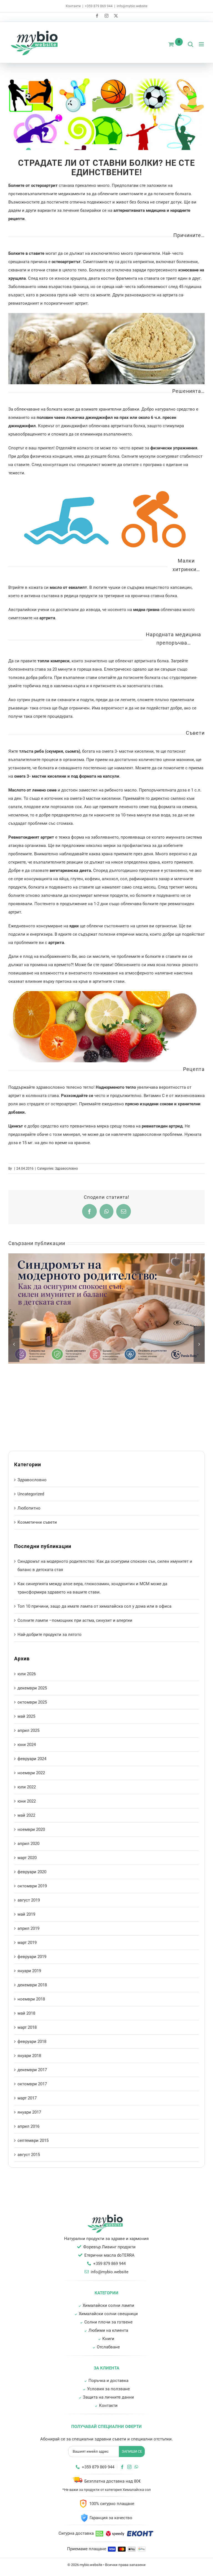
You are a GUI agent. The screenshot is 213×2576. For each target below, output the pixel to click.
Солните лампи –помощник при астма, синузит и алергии (75, 1620)
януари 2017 (29, 2112)
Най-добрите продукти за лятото (50, 1635)
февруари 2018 (32, 2042)
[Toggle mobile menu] (202, 44)
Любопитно (29, 1508)
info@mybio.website (132, 6)
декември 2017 (32, 2070)
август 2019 (29, 1900)
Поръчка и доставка (108, 2381)
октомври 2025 (32, 1702)
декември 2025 (32, 1688)
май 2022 (26, 1815)
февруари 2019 (32, 1957)
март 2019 (27, 1943)
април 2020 (28, 1844)
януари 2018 (29, 2056)
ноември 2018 (31, 1999)
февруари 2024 (32, 1759)
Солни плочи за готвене (108, 2322)
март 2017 (27, 2098)
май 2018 (26, 2013)
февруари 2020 (32, 1872)
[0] (171, 44)
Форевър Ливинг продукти (109, 2247)
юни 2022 (27, 1801)
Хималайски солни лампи (108, 2305)
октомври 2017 (32, 2084)
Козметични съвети (37, 1522)
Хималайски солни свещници (108, 2314)
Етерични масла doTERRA (109, 2255)
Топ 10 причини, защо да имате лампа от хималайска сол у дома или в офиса (94, 1606)
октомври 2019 (32, 1886)
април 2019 (28, 1928)
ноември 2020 (31, 1829)
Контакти (73, 6)
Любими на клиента (108, 2330)
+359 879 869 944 (99, 6)
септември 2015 (33, 2140)
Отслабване (108, 2347)
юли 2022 (27, 1787)
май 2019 (26, 1914)
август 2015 (29, 2155)
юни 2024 (27, 1745)
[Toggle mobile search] (191, 44)
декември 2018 (32, 1985)
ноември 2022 (31, 1773)
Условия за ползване (108, 2389)
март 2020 (27, 1858)
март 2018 (27, 2027)
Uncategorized (31, 1494)
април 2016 (28, 2126)
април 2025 (28, 1730)
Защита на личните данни (108, 2397)
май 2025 (26, 1716)
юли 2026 (27, 1674)
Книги (108, 2339)
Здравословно (66, 1169)
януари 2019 (29, 1971)
